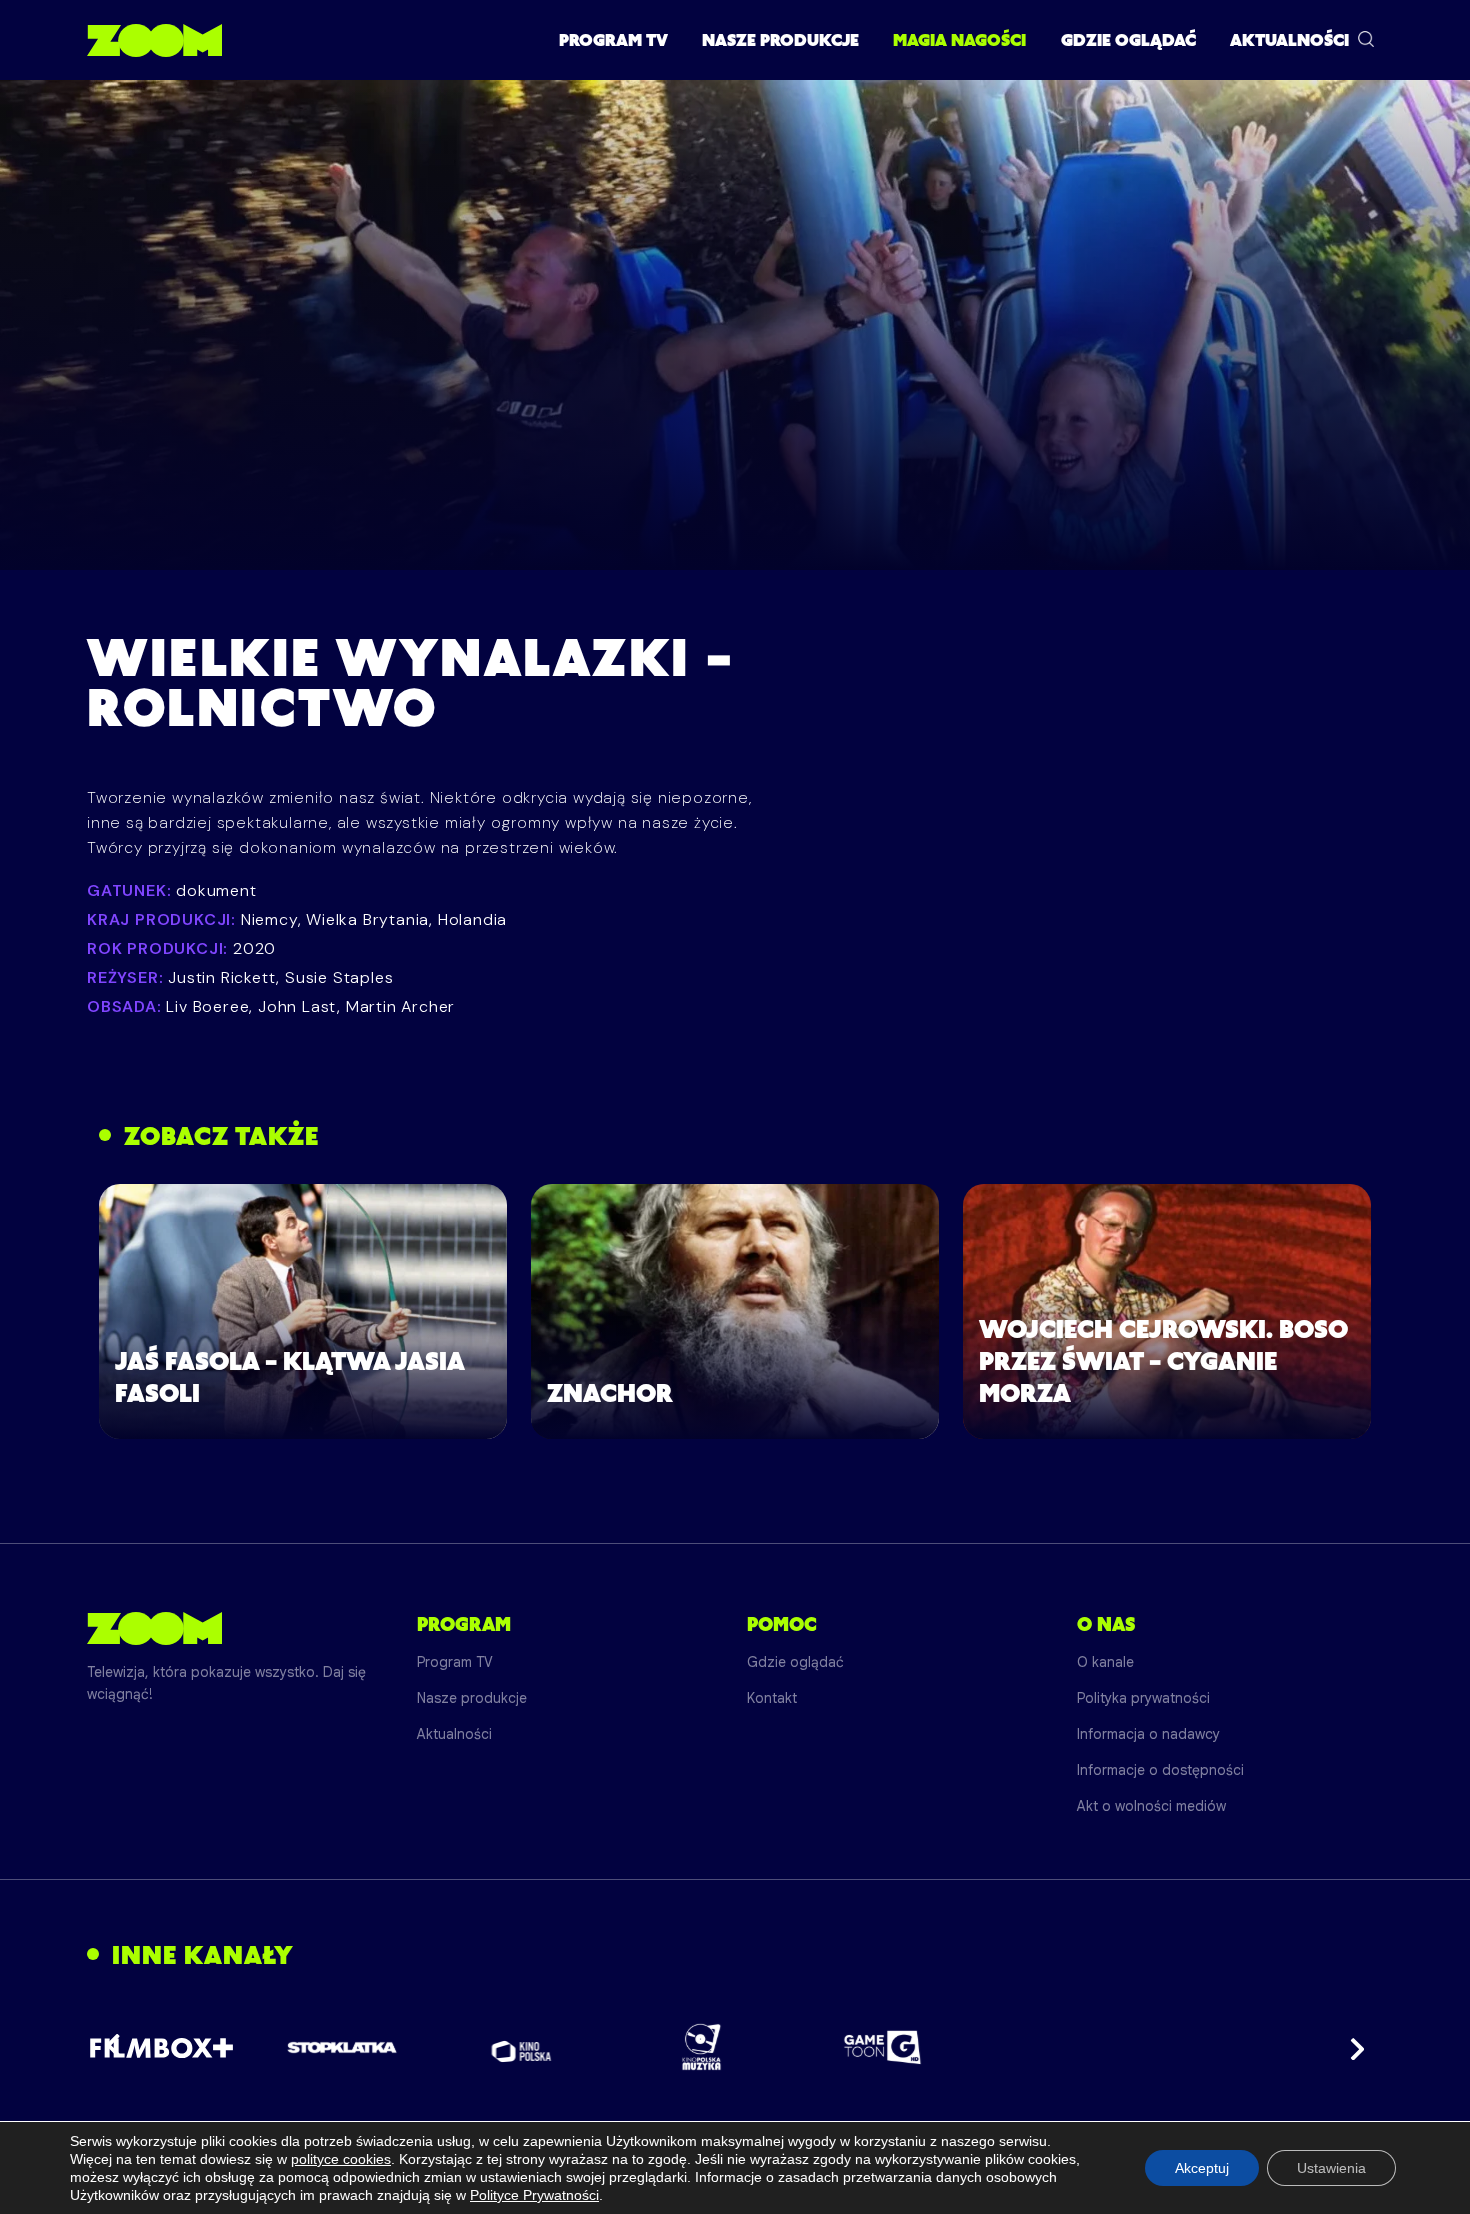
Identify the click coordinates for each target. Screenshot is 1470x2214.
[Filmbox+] (161, 2047)
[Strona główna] (154, 40)
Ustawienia (1331, 2168)
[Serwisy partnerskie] (735, 2047)
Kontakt (772, 1698)
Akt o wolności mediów (1151, 1806)
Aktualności (1289, 40)
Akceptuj (1202, 2168)
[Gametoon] (882, 2047)
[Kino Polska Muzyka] (702, 2047)
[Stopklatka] (342, 2047)
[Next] (1351, 2047)
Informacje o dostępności (1160, 1770)
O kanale (1105, 1662)
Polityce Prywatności (534, 2195)
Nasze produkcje (780, 40)
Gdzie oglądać (1128, 40)
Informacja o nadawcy (1148, 1734)
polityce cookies (341, 2159)
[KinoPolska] (522, 2047)
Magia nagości (959, 40)
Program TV (613, 40)
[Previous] (119, 2047)
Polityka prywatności (1143, 1698)
